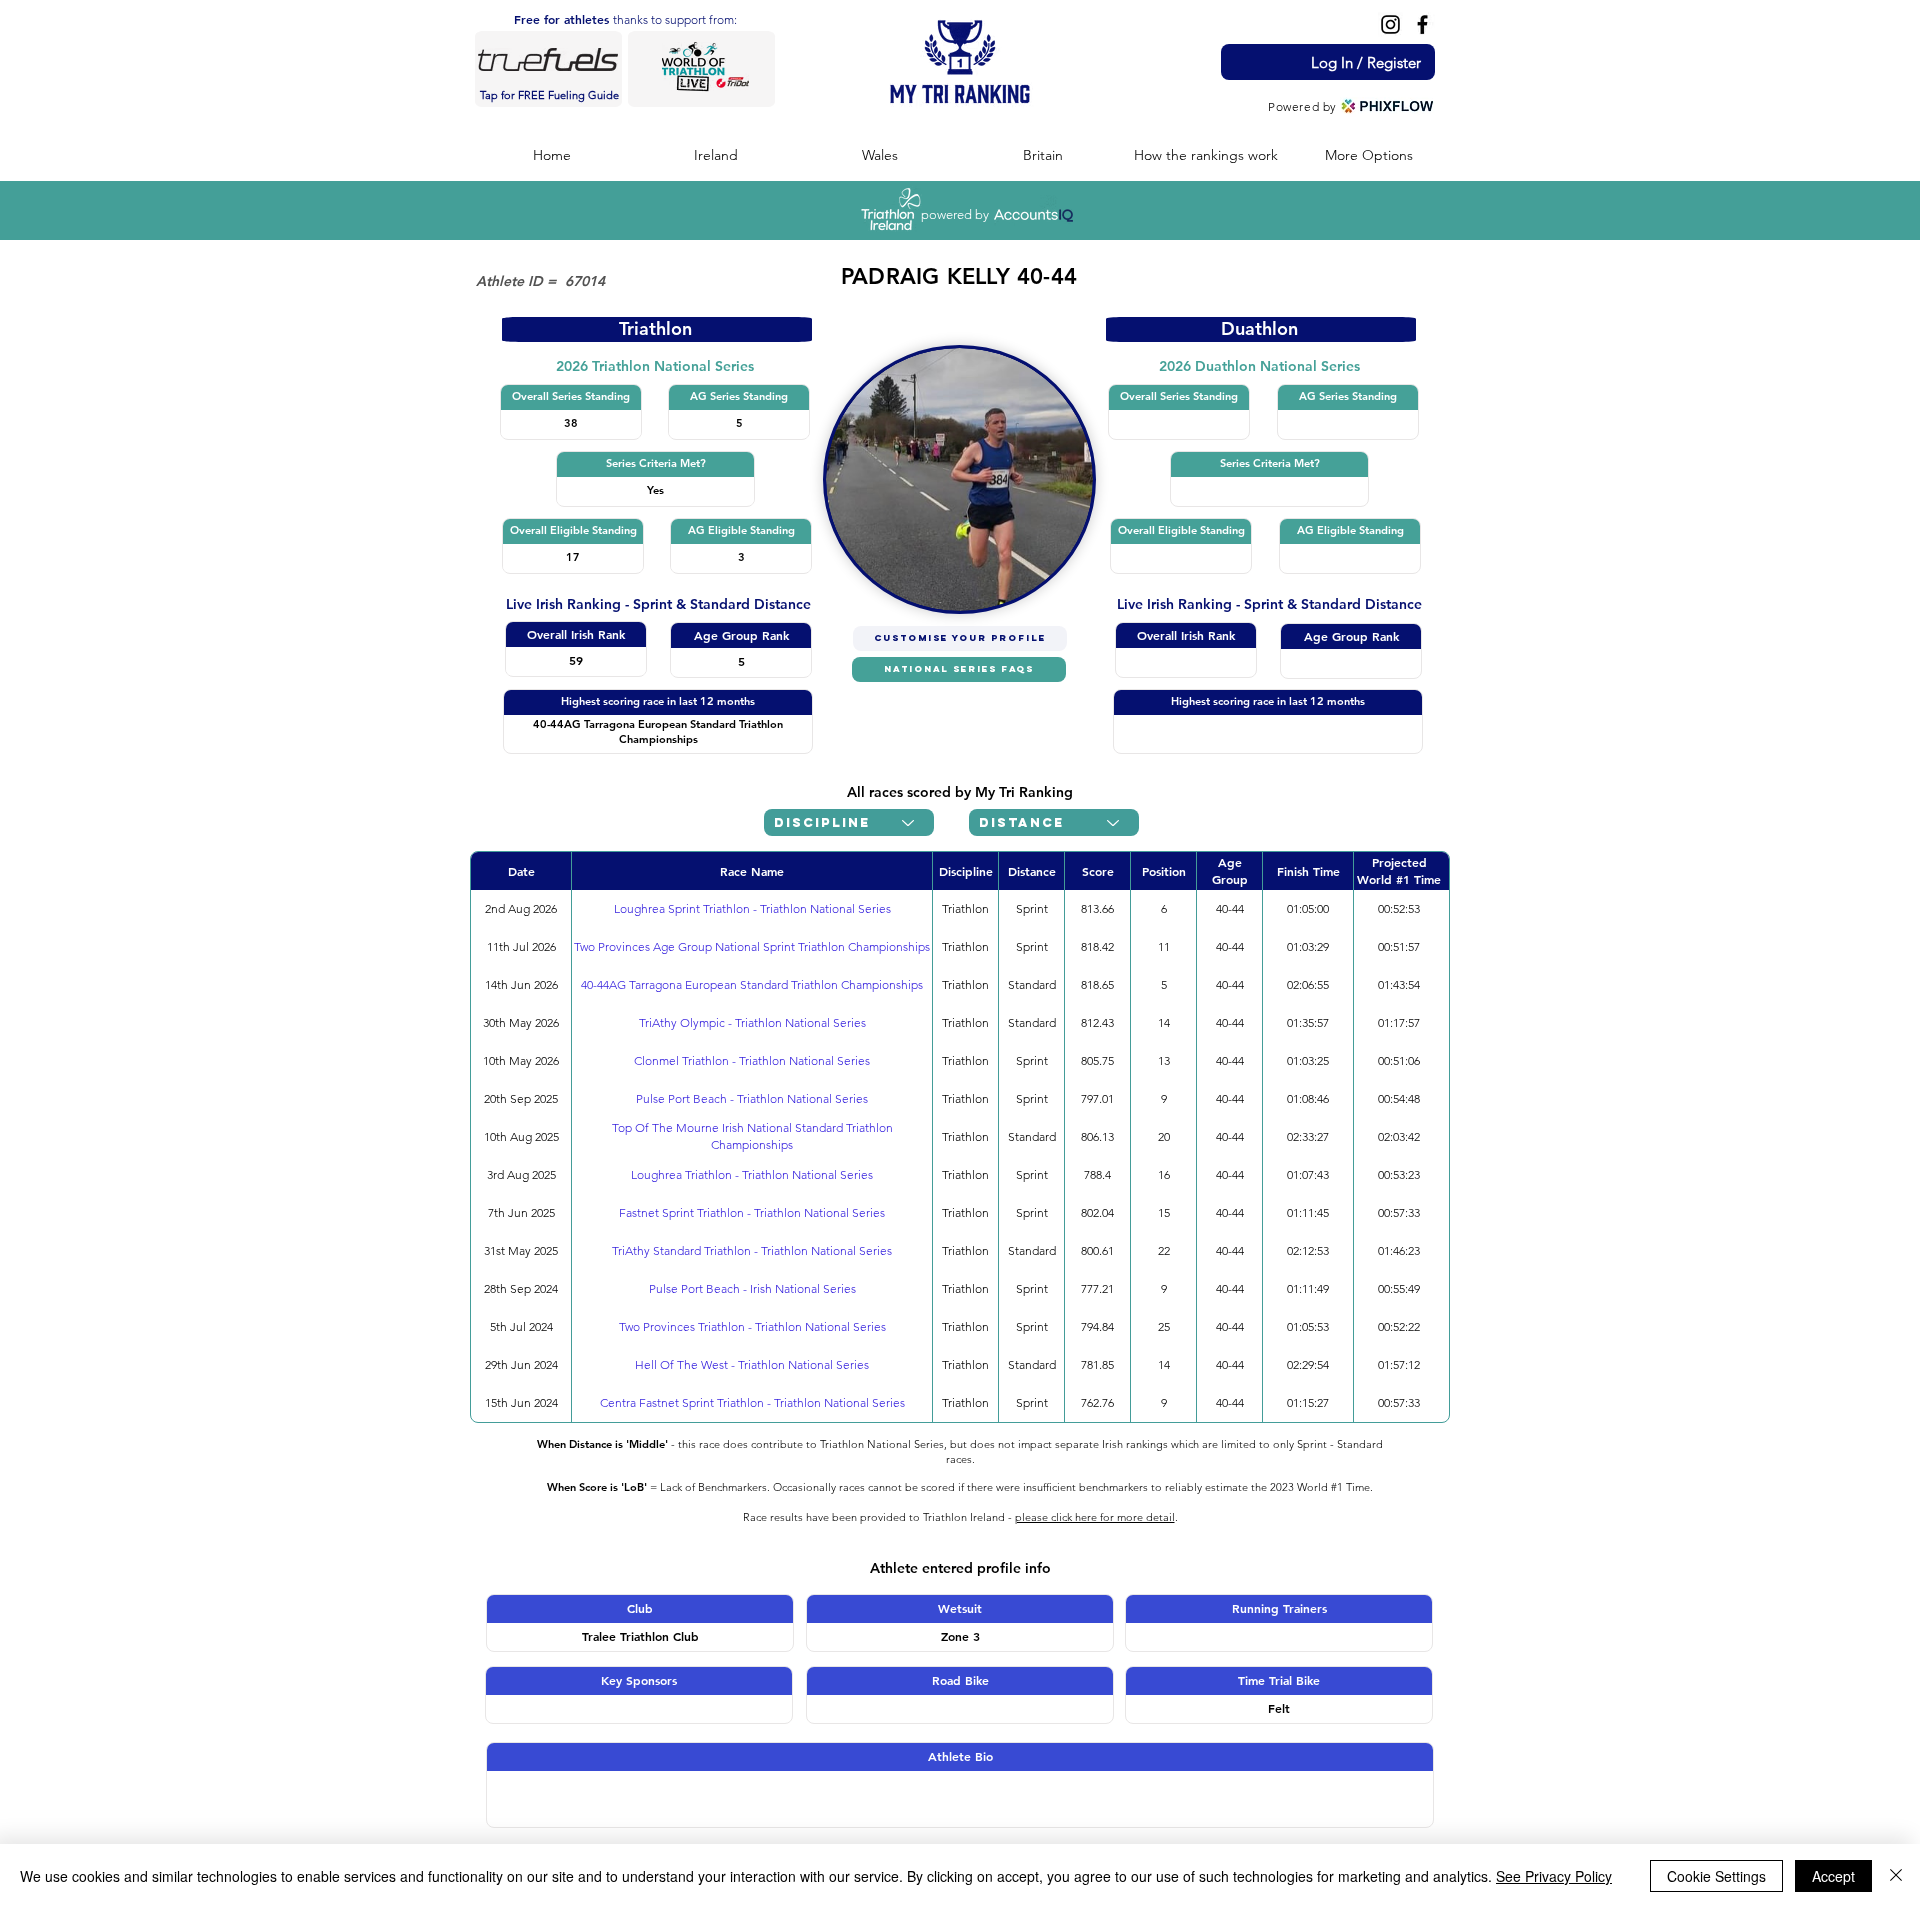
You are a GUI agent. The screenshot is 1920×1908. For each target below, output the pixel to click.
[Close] (1896, 1876)
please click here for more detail (1095, 1517)
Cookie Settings (1716, 1876)
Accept (1833, 1876)
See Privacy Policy (1554, 1876)
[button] (716, 155)
